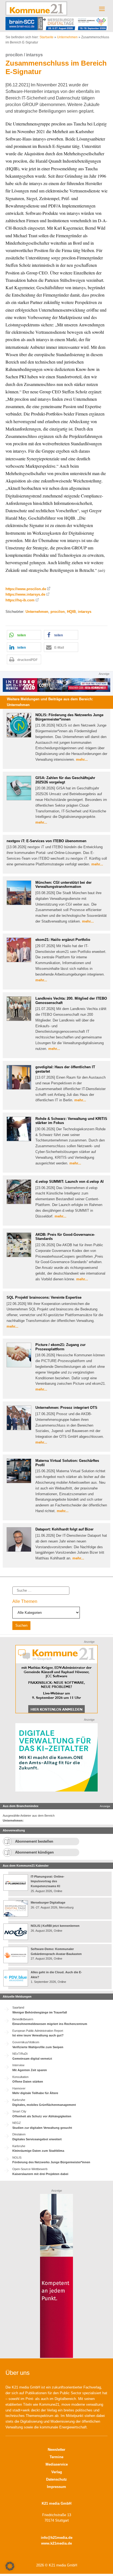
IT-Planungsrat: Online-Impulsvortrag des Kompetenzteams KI (48, 1881)
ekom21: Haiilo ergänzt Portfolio (63, 940)
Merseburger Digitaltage (48, 1902)
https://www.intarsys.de (25, 594)
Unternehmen (67, 37)
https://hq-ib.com (20, 600)
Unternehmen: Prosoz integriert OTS (66, 1408)
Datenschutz (56, 2479)
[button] (24, 635)
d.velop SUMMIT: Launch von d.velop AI (70, 1182)
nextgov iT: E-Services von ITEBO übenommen (46, 841)
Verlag (57, 2472)
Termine (56, 2457)
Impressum (56, 2487)
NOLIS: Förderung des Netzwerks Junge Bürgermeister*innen (69, 717)
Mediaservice (57, 2464)
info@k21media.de (57, 2538)
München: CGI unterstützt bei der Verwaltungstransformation (63, 885)
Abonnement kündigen (34, 1852)
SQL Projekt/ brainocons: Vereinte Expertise (44, 1297)
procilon (58, 612)
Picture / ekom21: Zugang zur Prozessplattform (60, 1347)
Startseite (46, 37)
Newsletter (56, 2450)
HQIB (71, 612)
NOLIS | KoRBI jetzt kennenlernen (55, 1926)
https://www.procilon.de (26, 589)
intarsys (85, 612)
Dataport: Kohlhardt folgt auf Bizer (64, 1529)
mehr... (82, 759)
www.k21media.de (56, 2543)
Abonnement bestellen (34, 1841)
